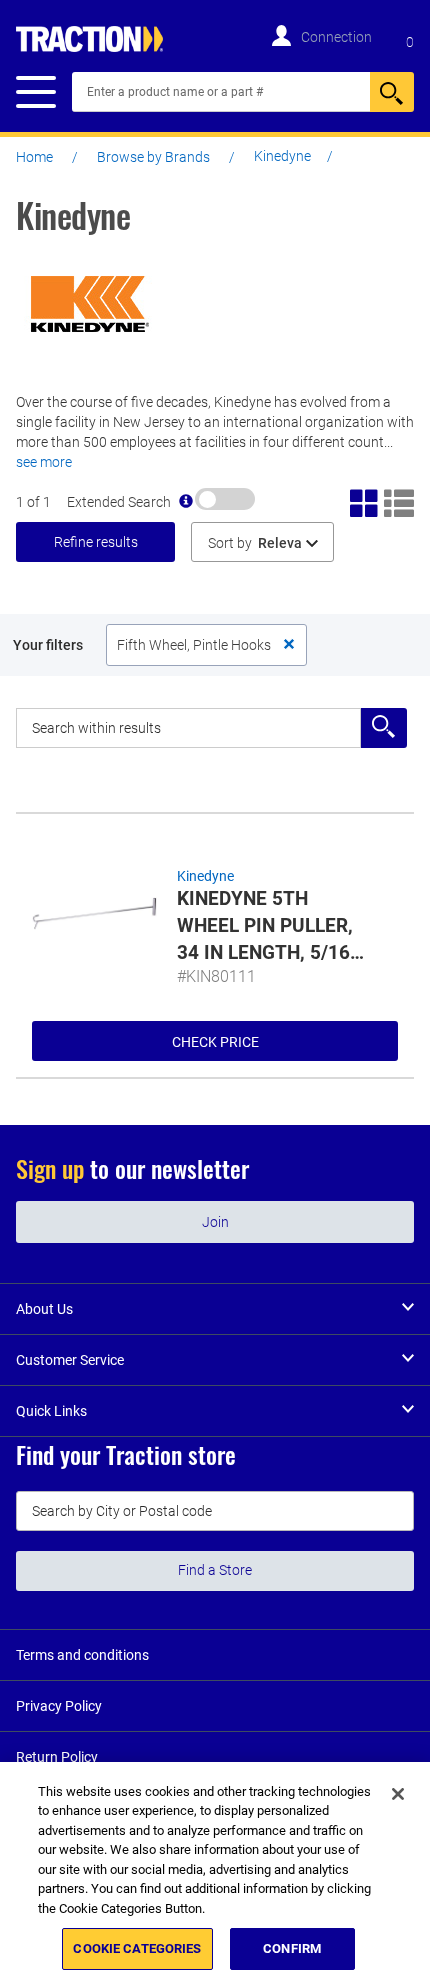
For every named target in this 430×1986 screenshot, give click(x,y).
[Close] (398, 1794)
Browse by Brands (153, 157)
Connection (336, 37)
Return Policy (57, 1757)
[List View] (399, 501)
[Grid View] (365, 501)
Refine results (96, 542)
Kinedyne (205, 876)
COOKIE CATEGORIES (137, 1948)
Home (34, 157)
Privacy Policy (59, 1706)
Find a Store (215, 1570)
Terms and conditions (82, 1655)
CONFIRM (292, 1948)
